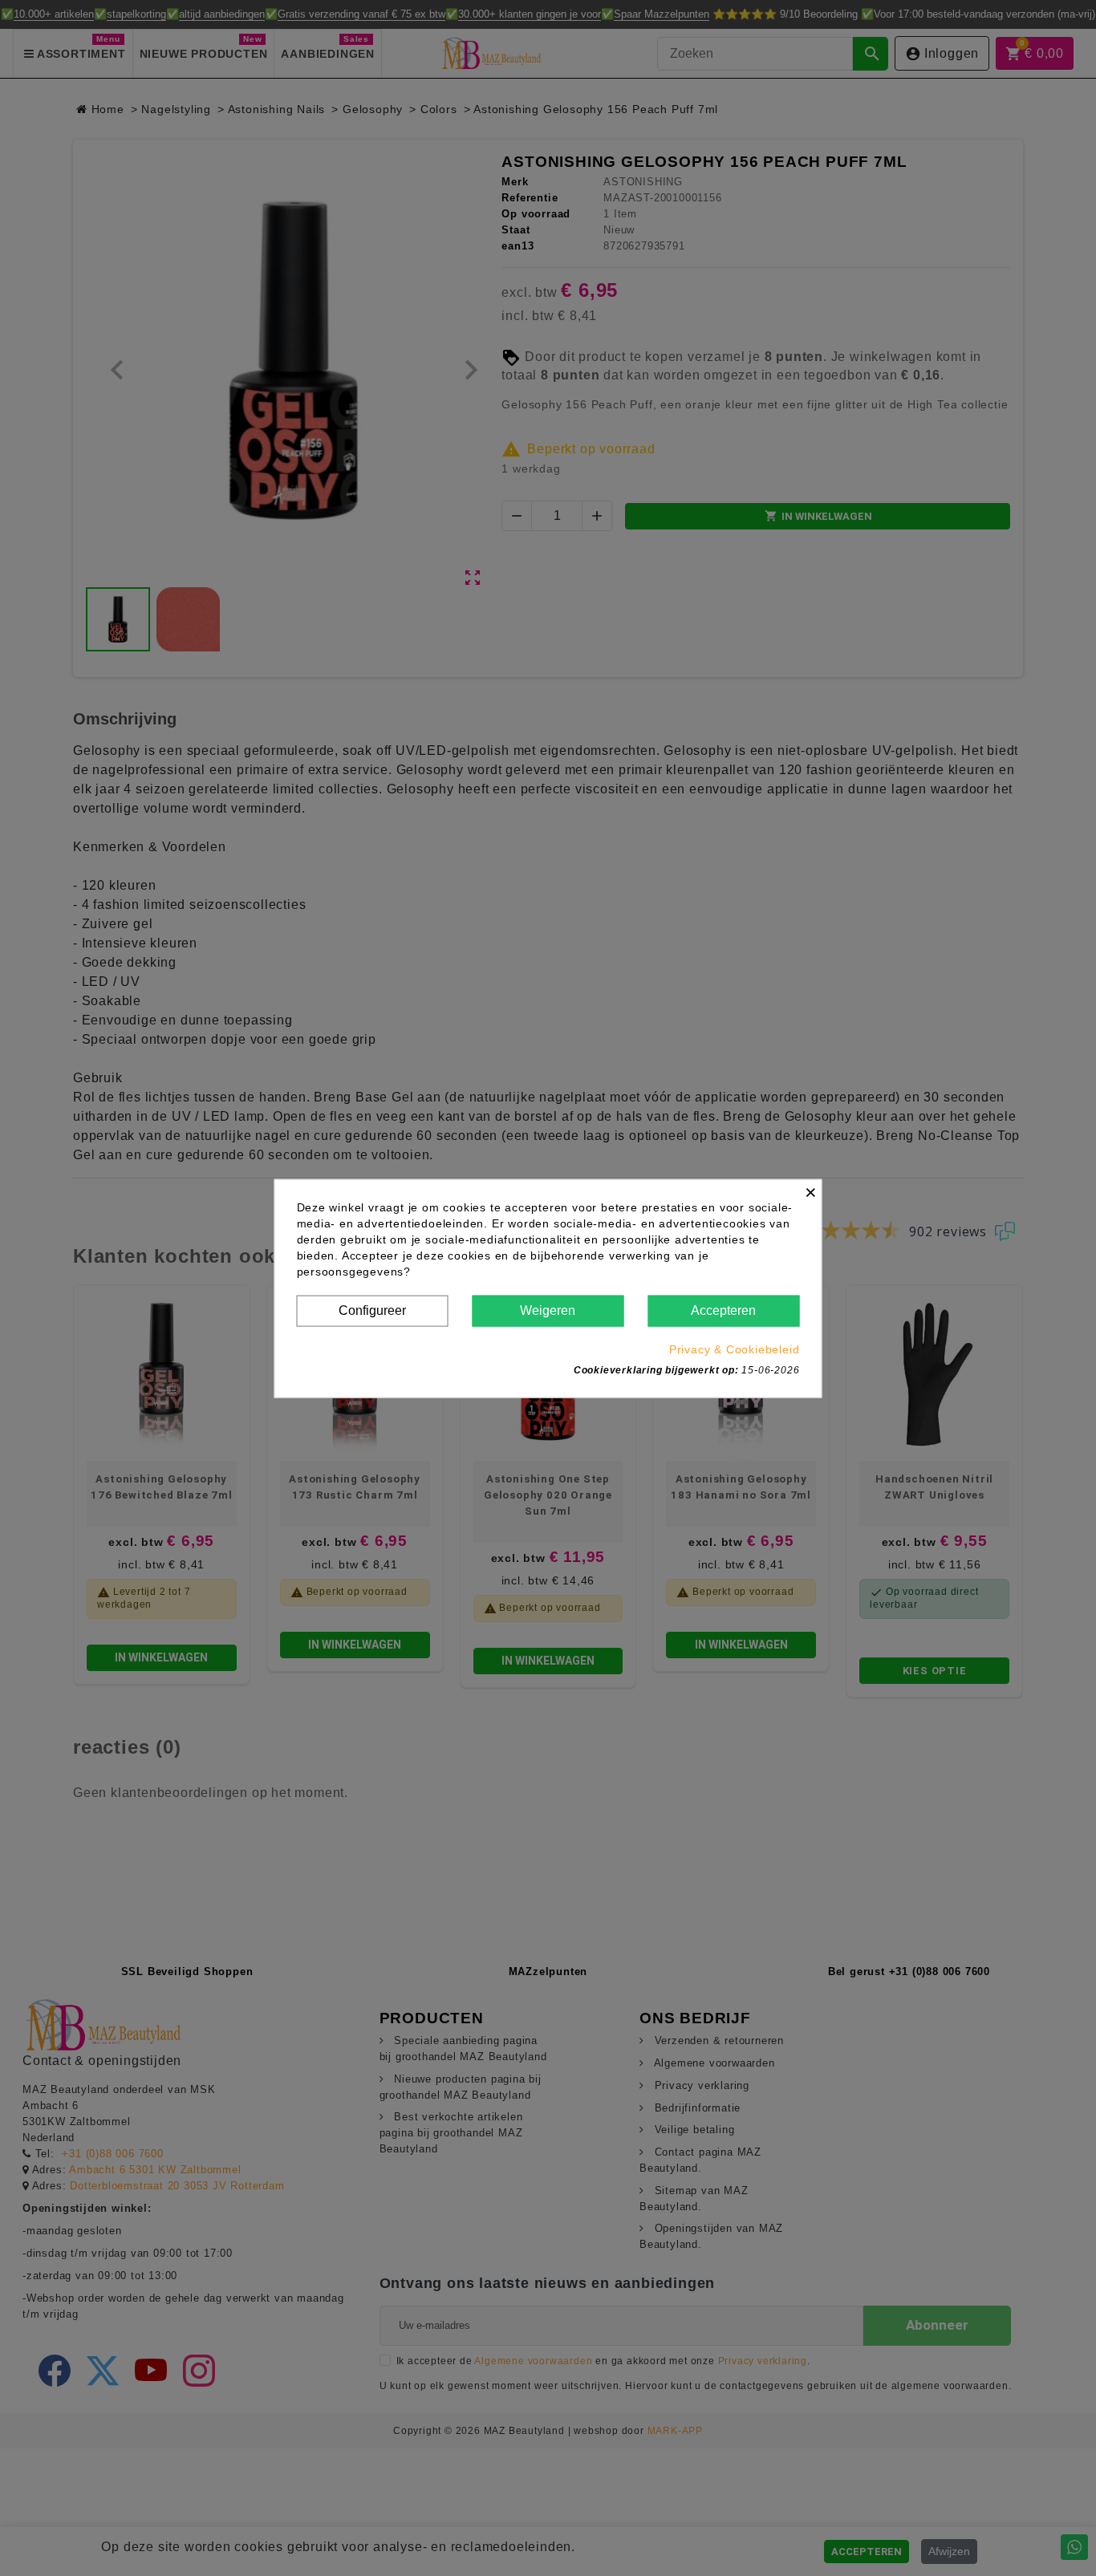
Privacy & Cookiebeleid (735, 1349)
